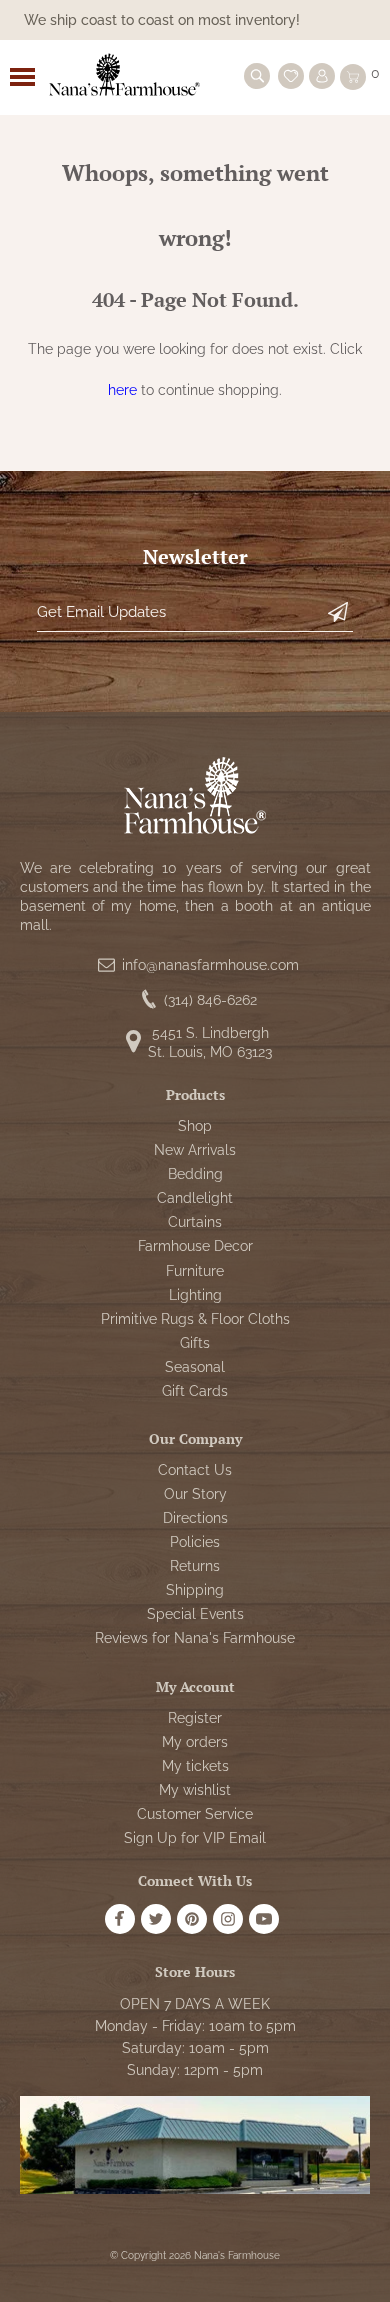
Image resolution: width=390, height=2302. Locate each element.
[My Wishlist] (291, 76)
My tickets (195, 1766)
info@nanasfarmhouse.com (210, 965)
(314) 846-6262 (210, 1000)
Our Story (195, 1494)
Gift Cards (195, 1391)
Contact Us (195, 1470)
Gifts (195, 1343)
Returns (195, 1566)
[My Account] (322, 76)
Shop (195, 1126)
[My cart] (353, 77)
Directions (195, 1518)
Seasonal (195, 1367)
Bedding (195, 1174)
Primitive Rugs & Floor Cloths (195, 1319)
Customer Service (195, 1814)
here (122, 390)
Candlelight (195, 1198)
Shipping (195, 1590)
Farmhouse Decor (195, 1246)
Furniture (195, 1271)
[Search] (257, 76)
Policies (195, 1542)
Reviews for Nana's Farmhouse (195, 1638)
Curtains (195, 1222)
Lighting (195, 1295)
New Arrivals (195, 1150)
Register (195, 1718)
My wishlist (195, 1790)
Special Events (195, 1614)
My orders (195, 1742)
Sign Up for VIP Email (195, 1838)
